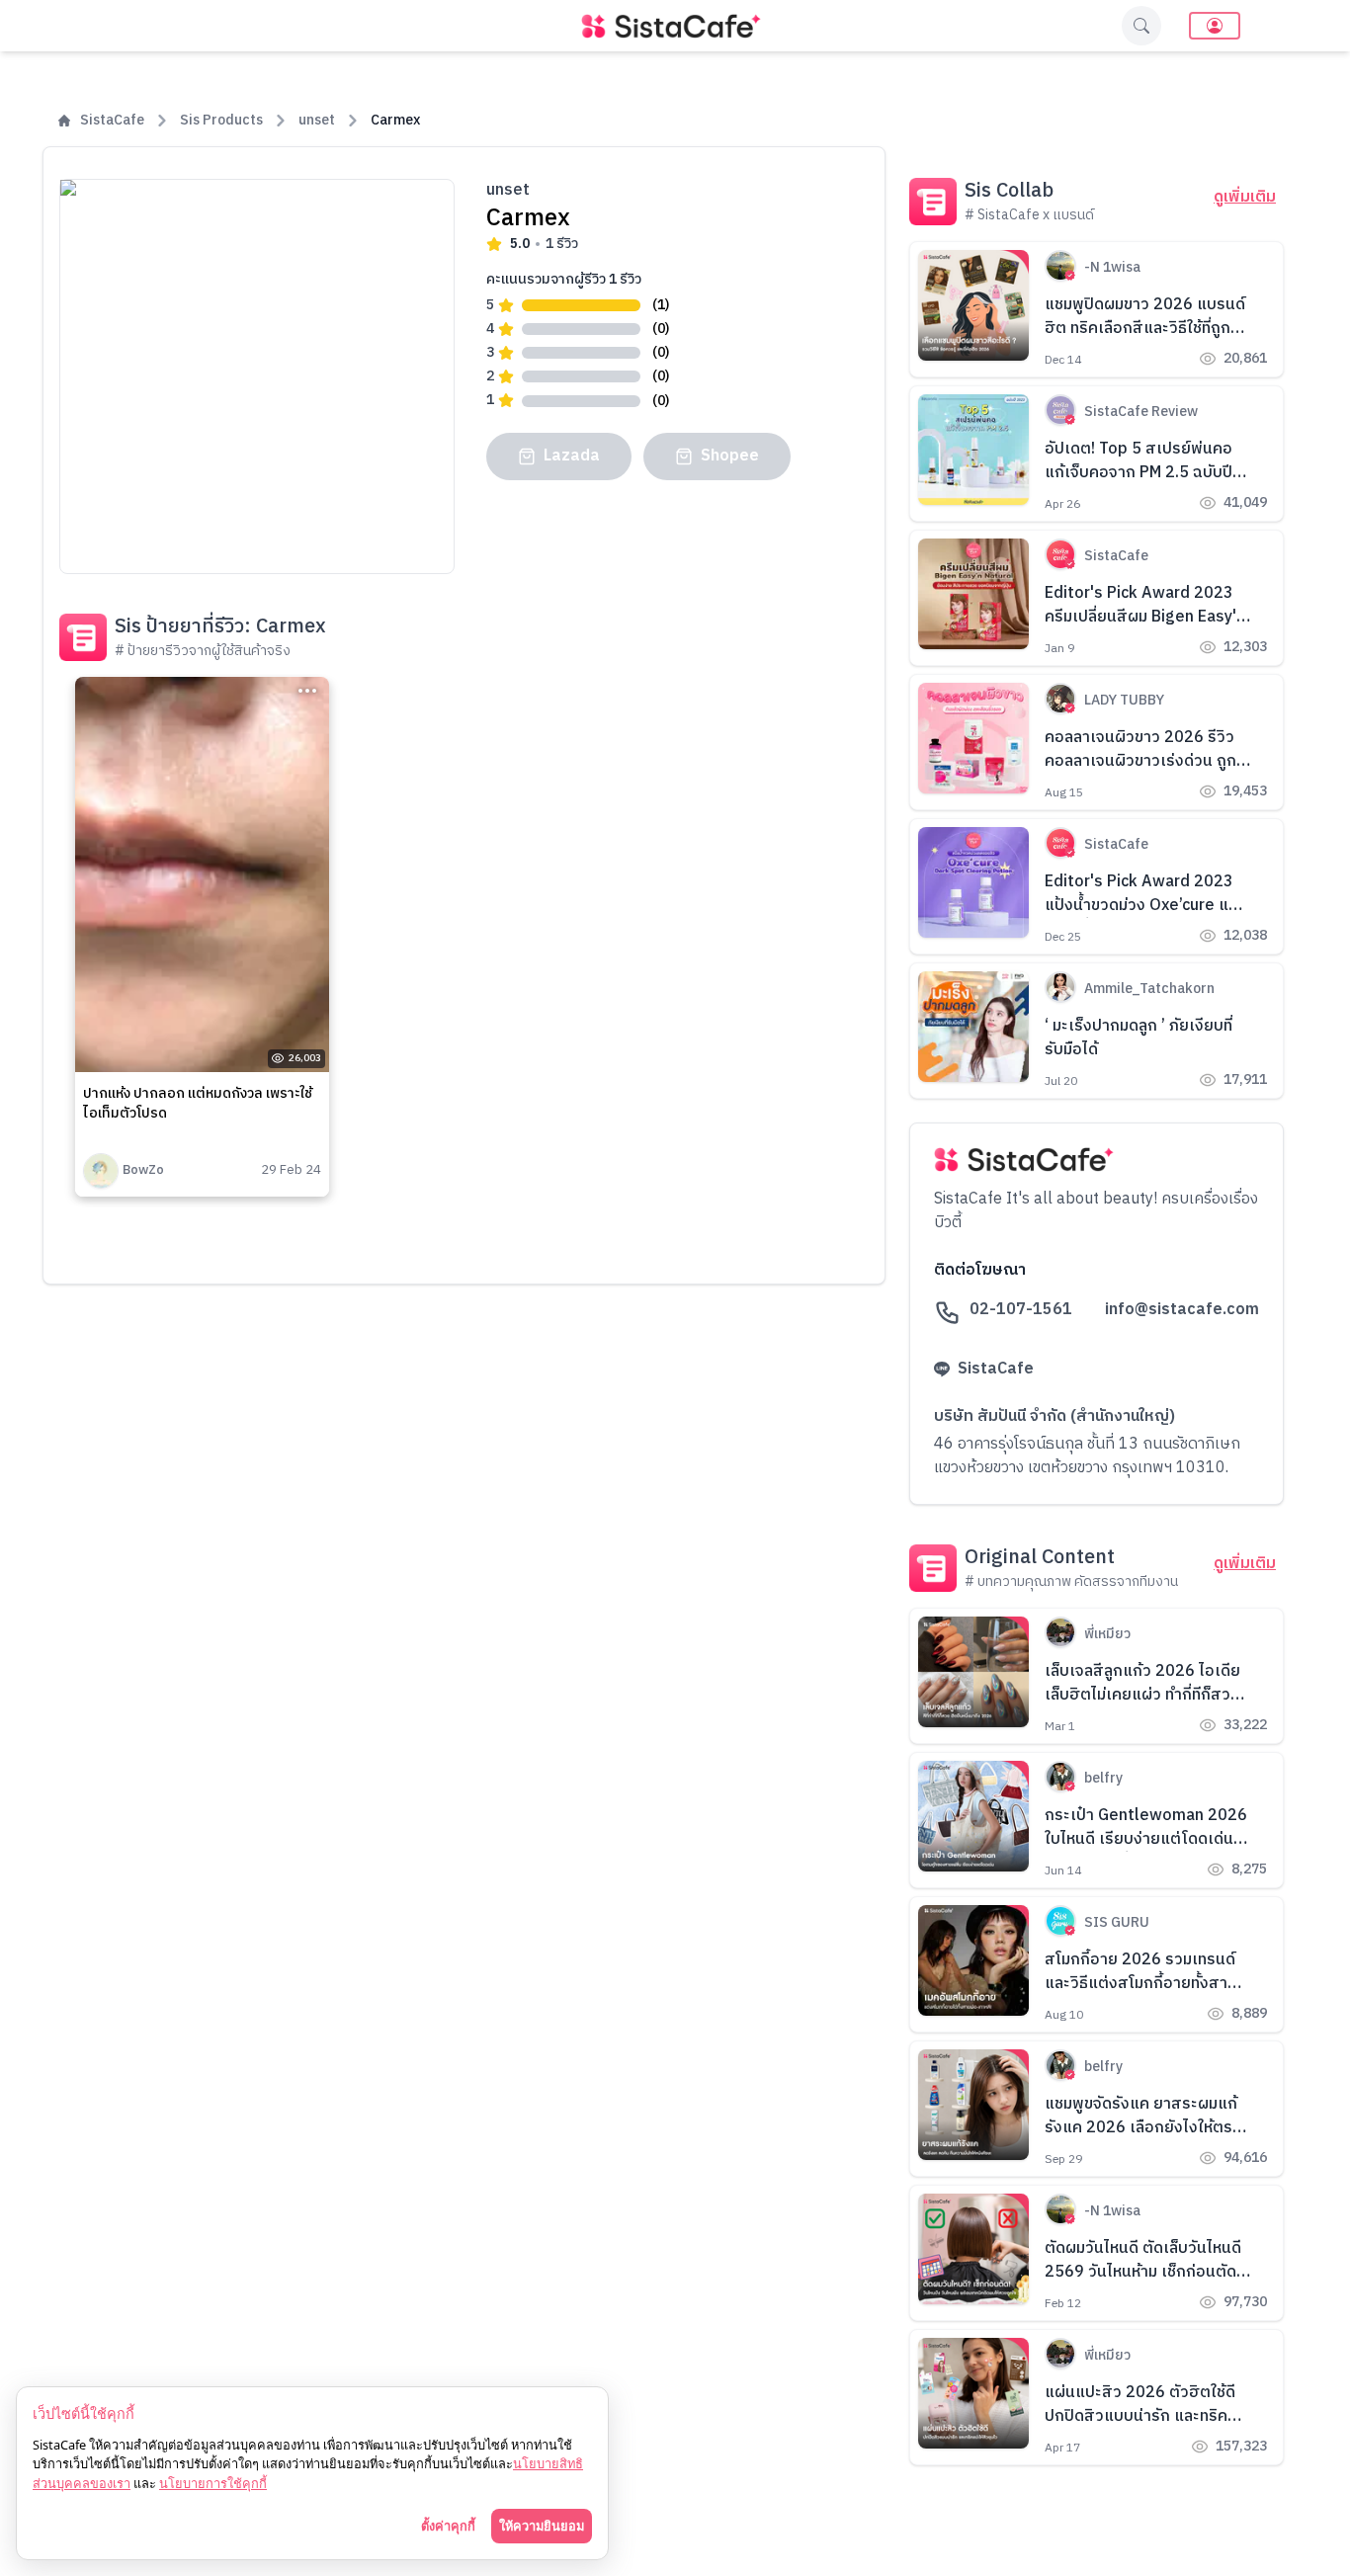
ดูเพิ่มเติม (1245, 198)
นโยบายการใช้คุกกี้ (213, 2483)
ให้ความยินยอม (542, 2526)
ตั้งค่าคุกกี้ (448, 2526)
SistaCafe (112, 121)
